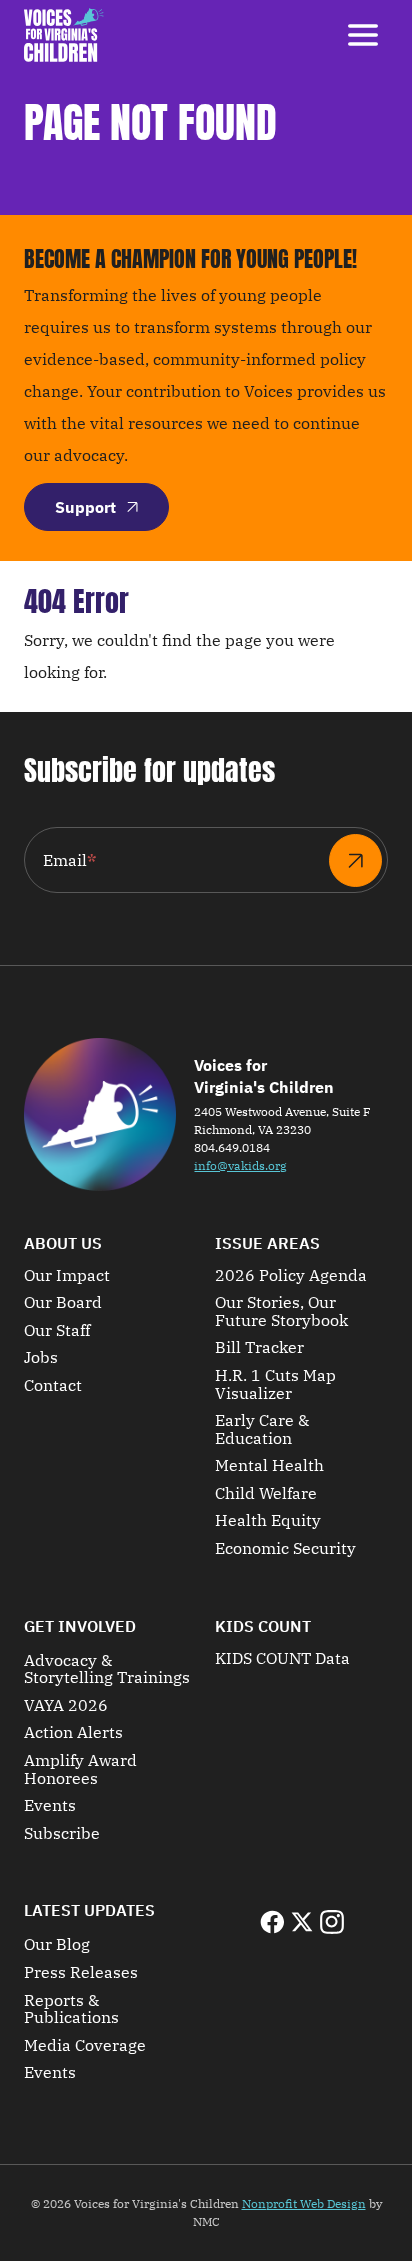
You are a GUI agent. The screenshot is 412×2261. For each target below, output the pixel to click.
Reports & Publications (71, 2009)
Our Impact (67, 1276)
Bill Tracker (259, 1348)
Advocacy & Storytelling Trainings (107, 1669)
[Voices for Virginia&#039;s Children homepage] (64, 35)
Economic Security (285, 1549)
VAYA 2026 (66, 1706)
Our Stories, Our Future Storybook (281, 1311)
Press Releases (81, 1973)
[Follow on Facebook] (272, 1922)
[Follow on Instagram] (332, 1922)
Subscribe (62, 1834)
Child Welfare (266, 1494)
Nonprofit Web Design (304, 2203)
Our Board (63, 1303)
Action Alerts (73, 1733)
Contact (53, 1386)
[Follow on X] (302, 1922)
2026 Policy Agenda (291, 1276)
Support (85, 507)
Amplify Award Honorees (80, 1769)
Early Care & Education (262, 1429)
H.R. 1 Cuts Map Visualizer (275, 1384)
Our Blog (57, 1945)
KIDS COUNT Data (282, 1659)
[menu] (363, 35)
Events (50, 1806)
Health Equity (268, 1521)
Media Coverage (85, 2046)
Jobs (41, 1358)
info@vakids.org (240, 1165)
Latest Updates (89, 1910)
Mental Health (269, 1466)
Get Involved (80, 1626)
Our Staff (57, 1331)
